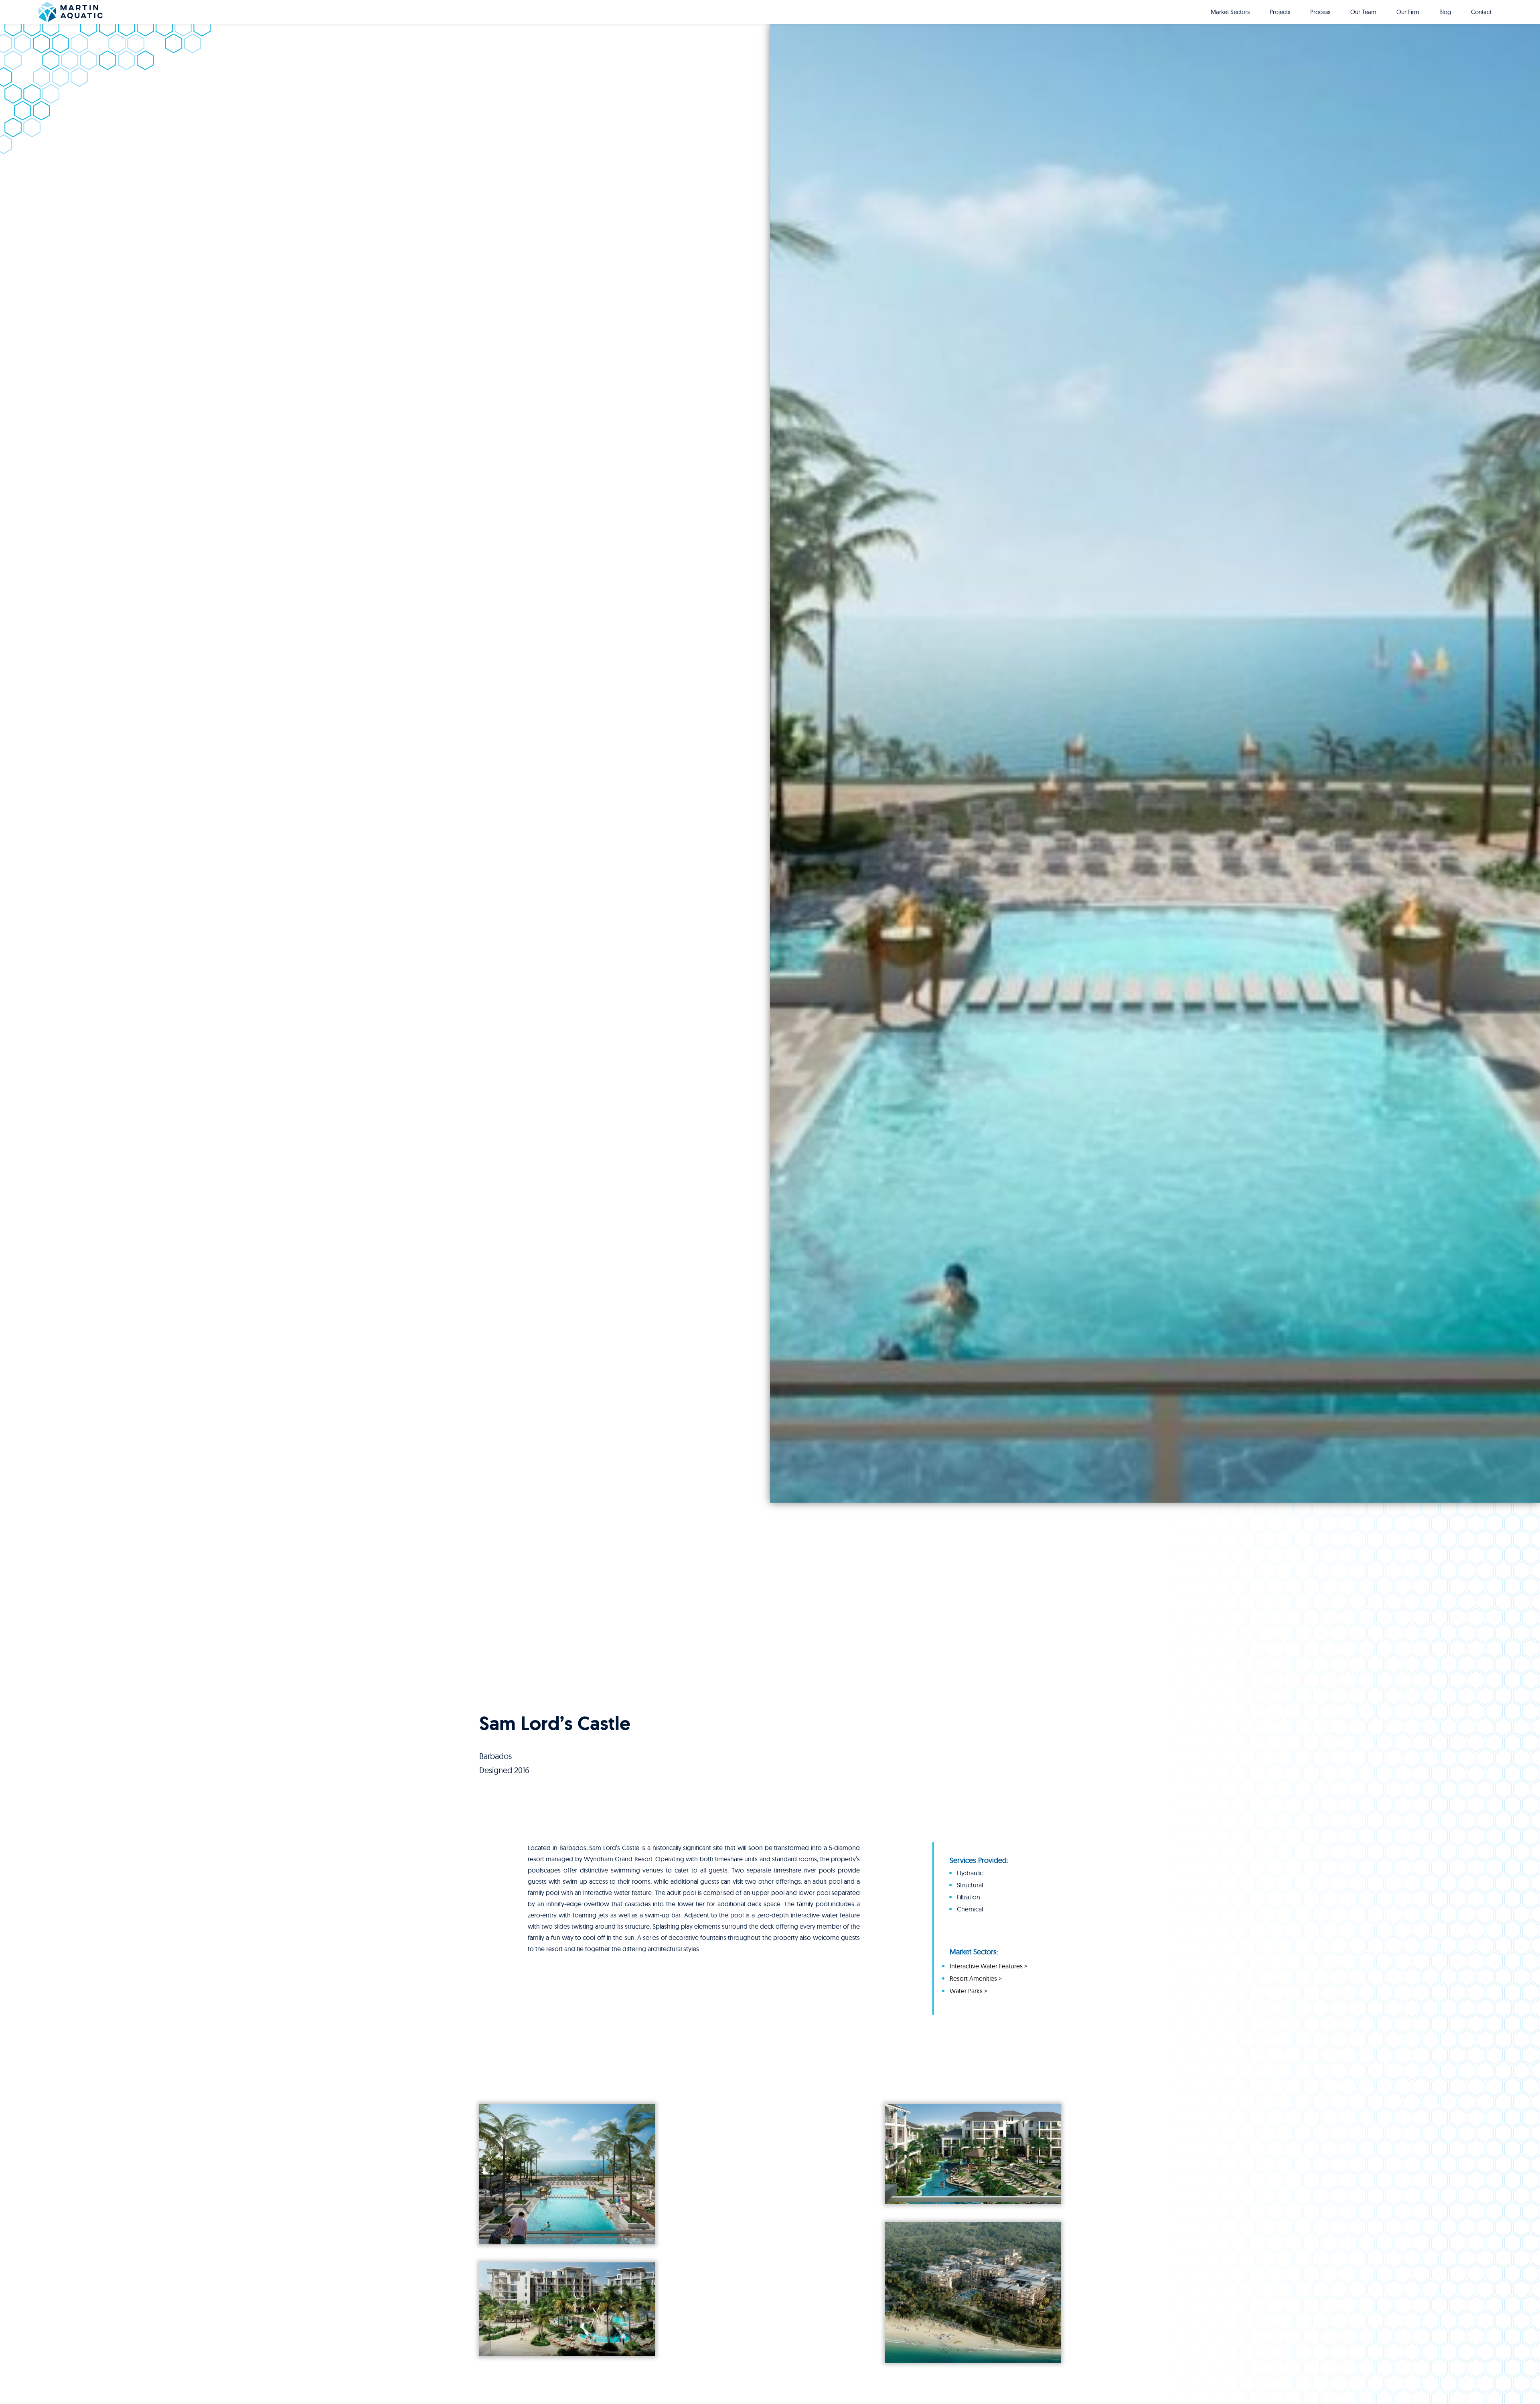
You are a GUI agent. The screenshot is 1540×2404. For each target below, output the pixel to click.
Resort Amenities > (976, 1978)
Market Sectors (1230, 12)
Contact (1481, 12)
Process (1320, 12)
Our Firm (1408, 12)
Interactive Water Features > (989, 1966)
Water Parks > (969, 1991)
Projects (1280, 12)
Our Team (1363, 12)
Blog (1445, 12)
